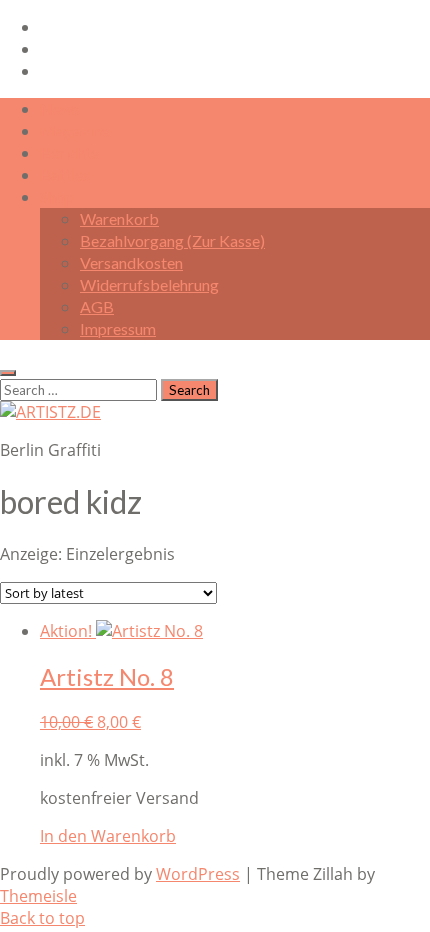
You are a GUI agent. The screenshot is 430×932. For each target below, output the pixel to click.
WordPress (198, 874)
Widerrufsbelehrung (149, 284)
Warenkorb (119, 218)
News (60, 108)
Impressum (118, 328)
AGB (97, 306)
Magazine (74, 130)
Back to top (42, 918)
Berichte (69, 152)
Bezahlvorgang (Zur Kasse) (172, 240)
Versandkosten (131, 262)
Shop (57, 196)
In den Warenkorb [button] (108, 836)
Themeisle (38, 896)
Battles (65, 174)
